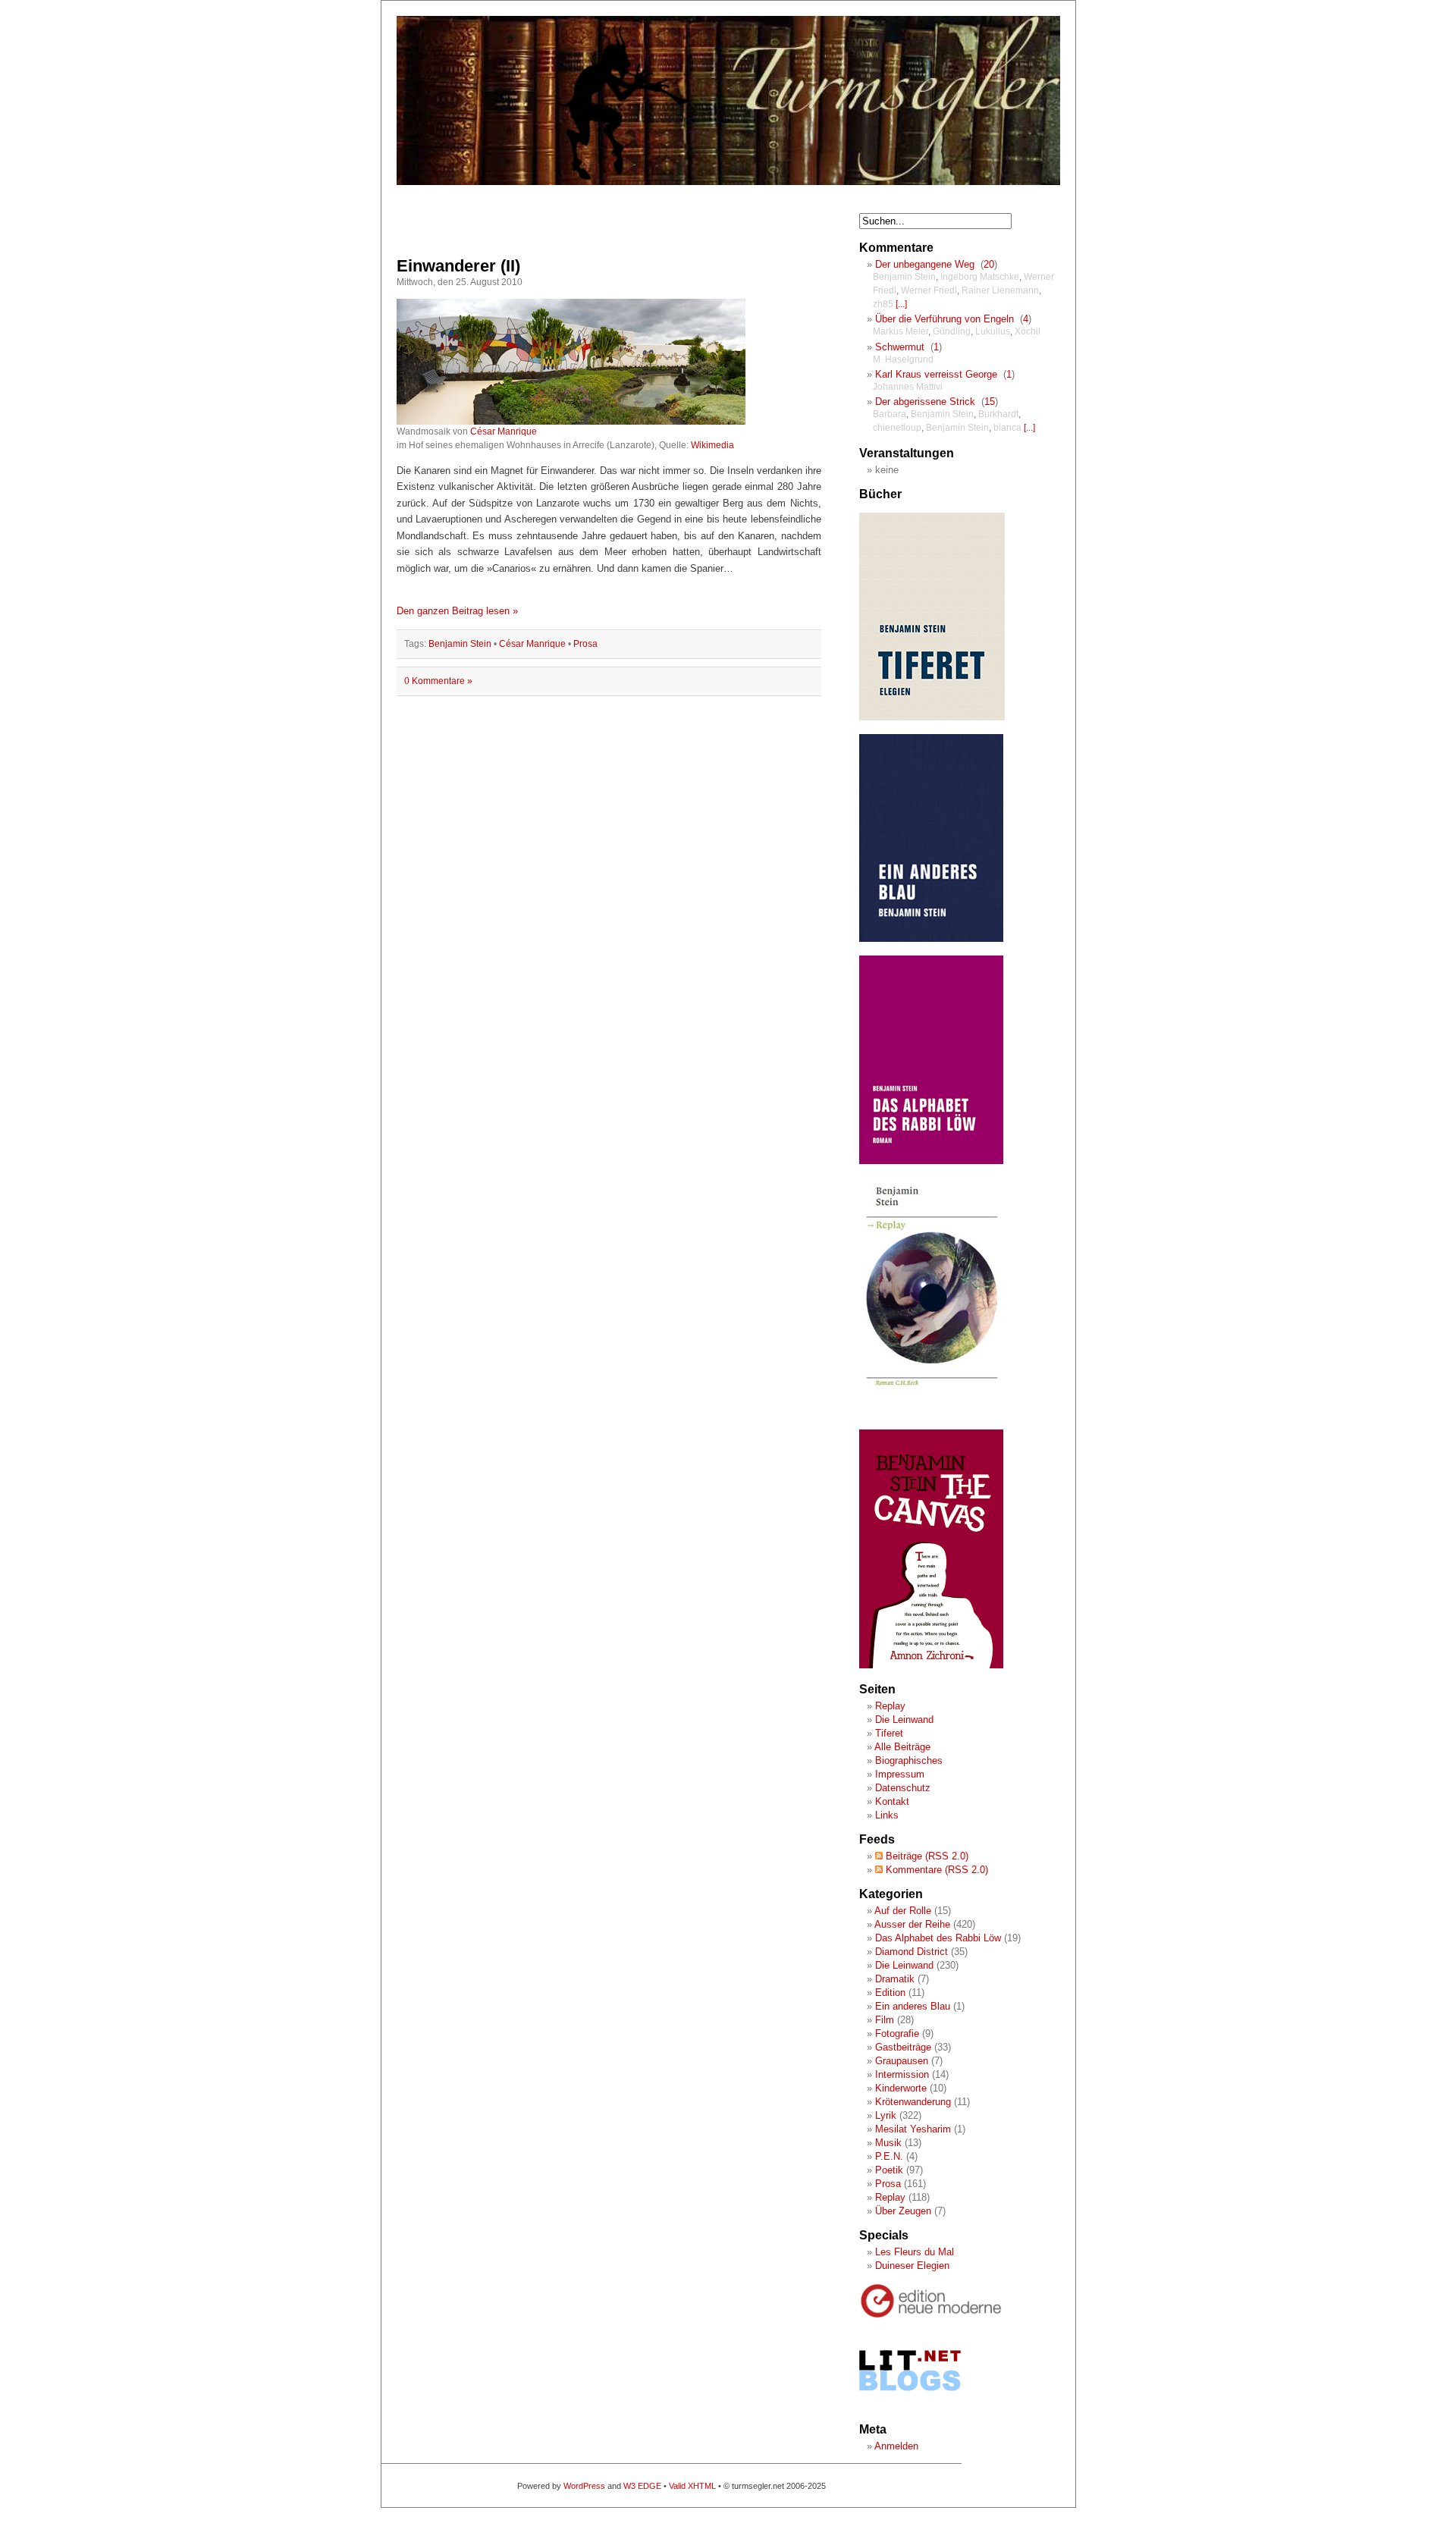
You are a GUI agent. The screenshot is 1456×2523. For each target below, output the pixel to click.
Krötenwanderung (913, 2102)
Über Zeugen (903, 2211)
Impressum (900, 1774)
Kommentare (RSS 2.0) (935, 1870)
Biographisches (909, 1760)
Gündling (952, 331)
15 (990, 402)
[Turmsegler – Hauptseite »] (728, 182)
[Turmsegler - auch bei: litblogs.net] (910, 2405)
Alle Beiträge (902, 1747)
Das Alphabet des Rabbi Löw (938, 1938)
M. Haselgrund (903, 359)
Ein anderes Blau (913, 2006)
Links (887, 1815)
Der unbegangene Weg (925, 264)
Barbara (890, 414)
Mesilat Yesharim (913, 2129)
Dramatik (895, 1979)
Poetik (889, 2170)
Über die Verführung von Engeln (945, 319)
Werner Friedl (929, 290)
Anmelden (896, 2446)
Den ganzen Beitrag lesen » (457, 611)
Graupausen (902, 2061)
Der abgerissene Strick (925, 402)
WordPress (584, 2486)
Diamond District (912, 1952)
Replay (890, 1706)
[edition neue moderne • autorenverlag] (931, 2316)
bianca (1007, 428)
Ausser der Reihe (912, 1924)
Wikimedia (712, 445)
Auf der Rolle (903, 1911)
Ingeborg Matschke (980, 277)
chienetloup (897, 428)
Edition (890, 1993)
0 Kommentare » (438, 681)
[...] (901, 304)
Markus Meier (901, 331)
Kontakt (892, 1801)
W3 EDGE (642, 2486)
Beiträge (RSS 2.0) (926, 1856)
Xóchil (1028, 331)
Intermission (902, 2074)
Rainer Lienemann (1000, 290)
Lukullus (993, 331)
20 (989, 264)
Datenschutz (903, 1788)
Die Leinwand (904, 1720)
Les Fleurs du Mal (915, 2252)
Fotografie (897, 2033)
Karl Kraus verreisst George (936, 374)
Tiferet (889, 1733)
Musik (888, 2143)
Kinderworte (901, 2088)
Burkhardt (998, 414)
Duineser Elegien (912, 2266)
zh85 (883, 304)
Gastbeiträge (903, 2047)
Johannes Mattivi (908, 387)
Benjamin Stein (460, 644)
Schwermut (900, 347)
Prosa (585, 644)
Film (885, 2020)
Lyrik (886, 2115)
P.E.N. (889, 2156)
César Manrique (504, 431)
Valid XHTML (692, 2486)
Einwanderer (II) (458, 266)
